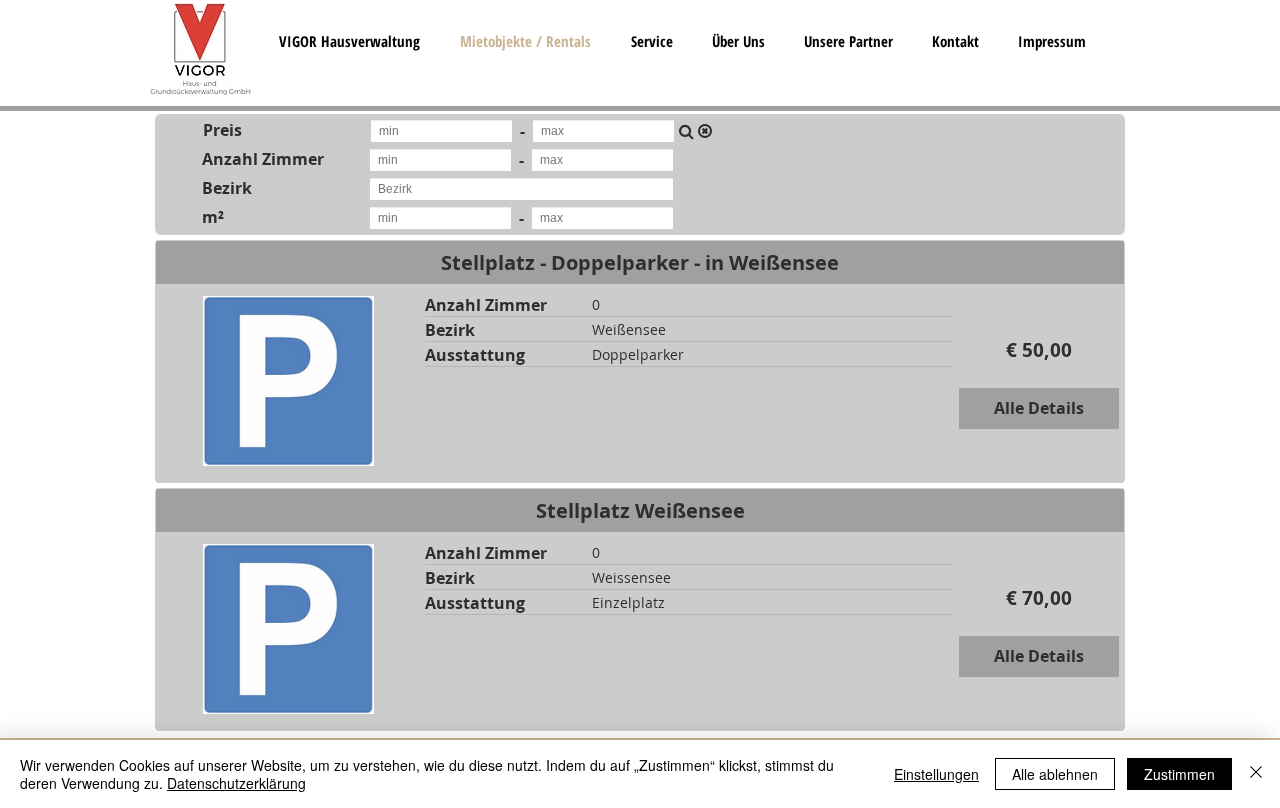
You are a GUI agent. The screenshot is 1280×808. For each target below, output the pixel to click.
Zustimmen (1179, 774)
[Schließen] (1256, 774)
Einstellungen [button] (936, 774)
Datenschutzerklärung (236, 783)
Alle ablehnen (1055, 774)
